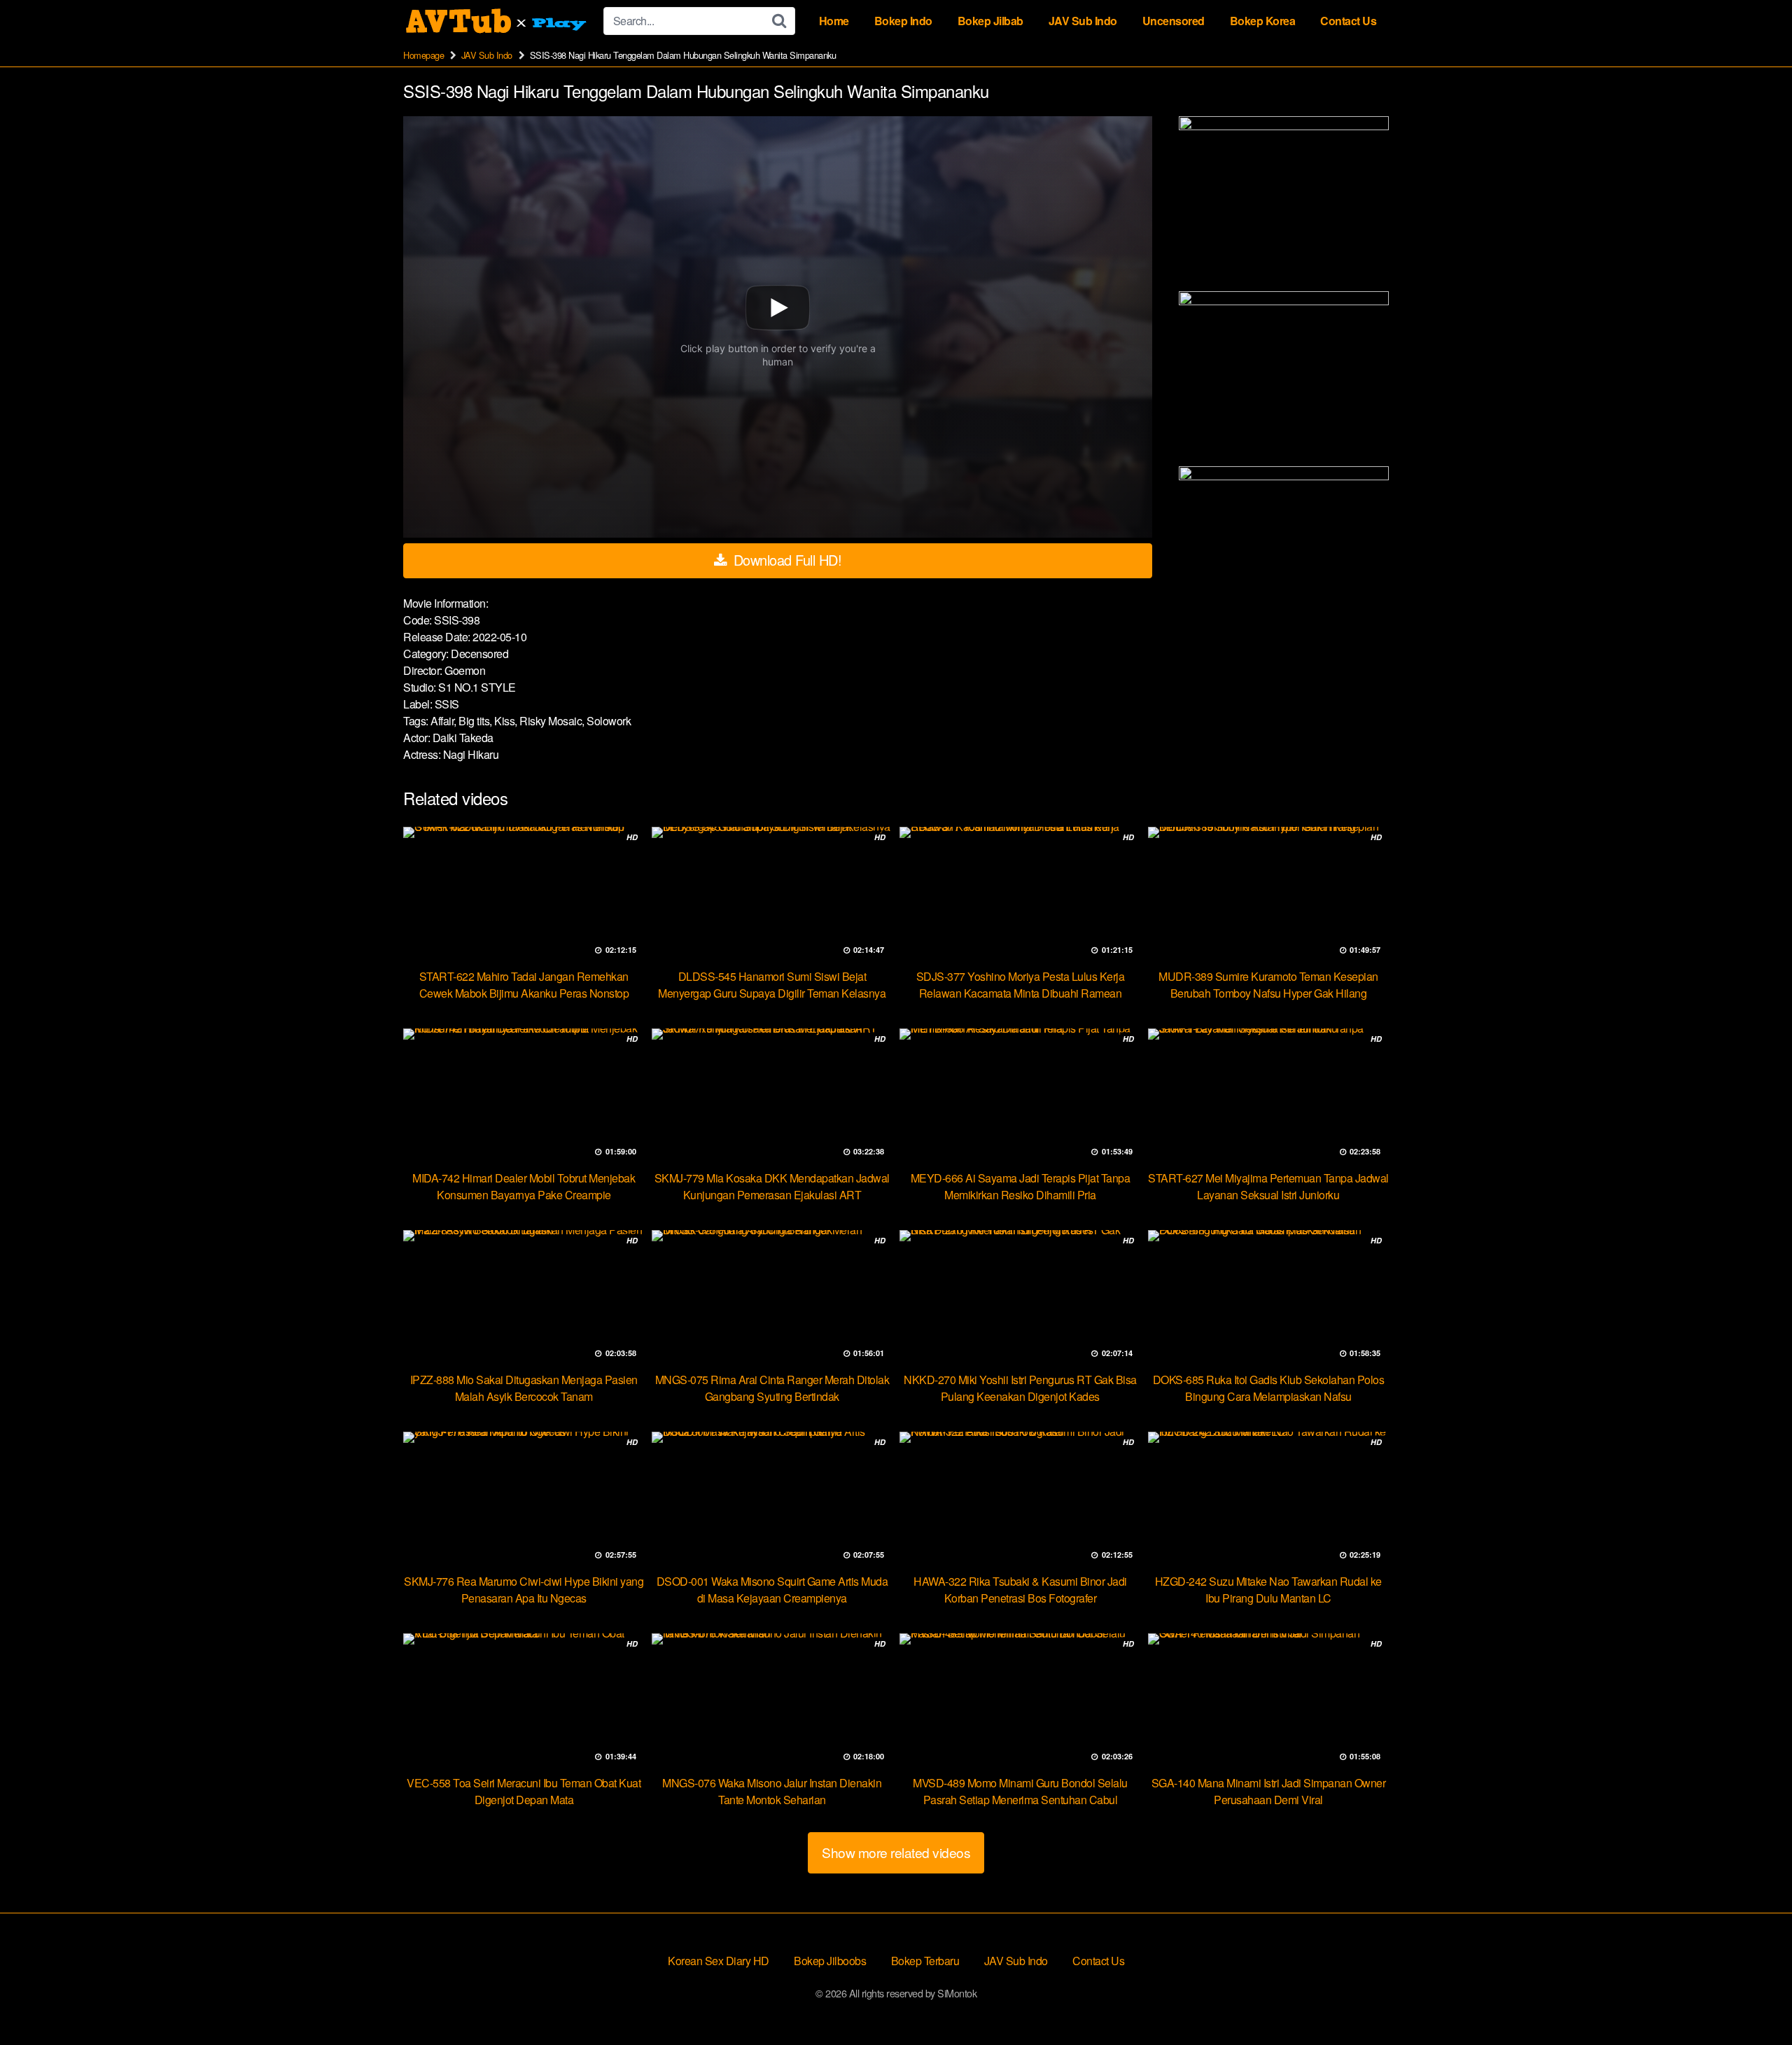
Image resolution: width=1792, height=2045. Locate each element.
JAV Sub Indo (1083, 21)
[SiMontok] (498, 21)
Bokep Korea (1263, 21)
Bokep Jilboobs (830, 1961)
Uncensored (1174, 21)
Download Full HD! (785, 560)
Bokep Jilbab (990, 21)
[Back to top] (1753, 2000)
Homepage (423, 55)
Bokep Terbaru (925, 1961)
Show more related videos (896, 1852)
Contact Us (1348, 21)
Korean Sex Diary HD (719, 1961)
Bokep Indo (903, 21)
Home (834, 21)
